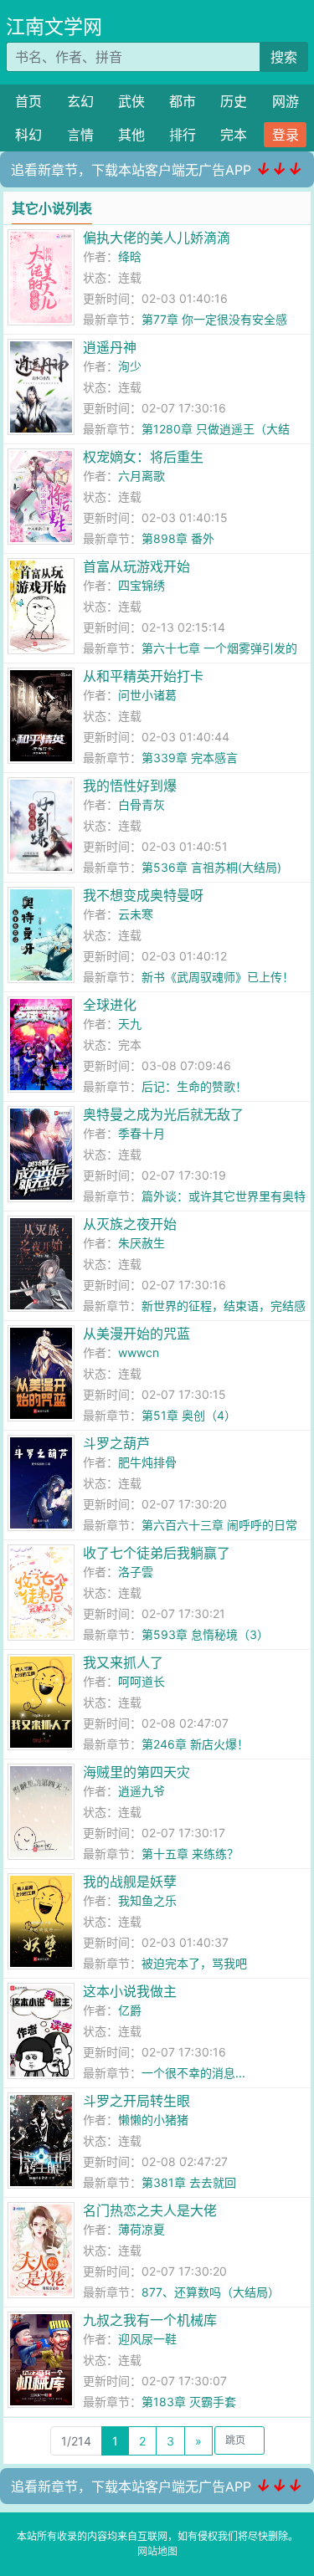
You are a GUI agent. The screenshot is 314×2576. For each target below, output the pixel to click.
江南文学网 (54, 27)
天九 (130, 1024)
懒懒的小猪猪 (153, 2120)
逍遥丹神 (110, 347)
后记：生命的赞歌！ (194, 1086)
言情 (80, 135)
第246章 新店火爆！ (195, 1744)
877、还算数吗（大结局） (211, 2292)
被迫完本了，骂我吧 (194, 1963)
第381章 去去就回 (189, 2182)
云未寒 (136, 914)
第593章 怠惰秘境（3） (205, 1634)
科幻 (28, 135)
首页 (28, 101)
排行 (183, 135)
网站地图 (157, 2551)
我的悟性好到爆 (130, 786)
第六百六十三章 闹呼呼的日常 (219, 1525)
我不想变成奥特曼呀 (143, 895)
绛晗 (130, 256)
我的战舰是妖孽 (130, 1882)
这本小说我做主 (130, 1991)
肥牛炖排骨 (147, 1462)
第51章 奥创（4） (189, 1415)
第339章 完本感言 (190, 758)
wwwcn (139, 1352)
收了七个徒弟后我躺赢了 (157, 1553)
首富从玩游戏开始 (136, 566)
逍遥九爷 (142, 1791)
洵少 (130, 366)
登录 (286, 135)
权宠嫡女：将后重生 (143, 457)
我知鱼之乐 (147, 1900)
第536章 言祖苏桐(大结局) (211, 867)
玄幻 (80, 101)
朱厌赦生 (142, 1243)
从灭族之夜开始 (130, 1224)
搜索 (284, 57)
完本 (234, 135)
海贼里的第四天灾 (136, 1772)
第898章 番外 (178, 538)
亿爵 (130, 2010)
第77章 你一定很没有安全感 (214, 319)
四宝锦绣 (142, 585)
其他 (131, 135)
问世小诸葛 (147, 695)
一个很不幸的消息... (193, 2073)
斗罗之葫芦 (116, 1443)
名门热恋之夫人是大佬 (150, 2210)
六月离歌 (142, 476)
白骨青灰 (142, 804)
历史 (234, 101)
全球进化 (110, 1005)
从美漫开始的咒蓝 (136, 1334)
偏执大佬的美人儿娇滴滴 (157, 238)
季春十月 (142, 1133)
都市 (183, 101)
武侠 (131, 101)
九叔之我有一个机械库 (150, 2320)
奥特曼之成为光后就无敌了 (163, 1114)
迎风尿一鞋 (147, 2339)
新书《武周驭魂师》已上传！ (218, 977)
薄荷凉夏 (142, 2229)
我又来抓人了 (123, 1662)
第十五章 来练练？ (190, 1854)
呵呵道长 (142, 1681)
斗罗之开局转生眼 (136, 2101)
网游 (286, 101)
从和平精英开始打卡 (143, 676)
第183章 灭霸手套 (189, 2402)
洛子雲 (136, 1572)
